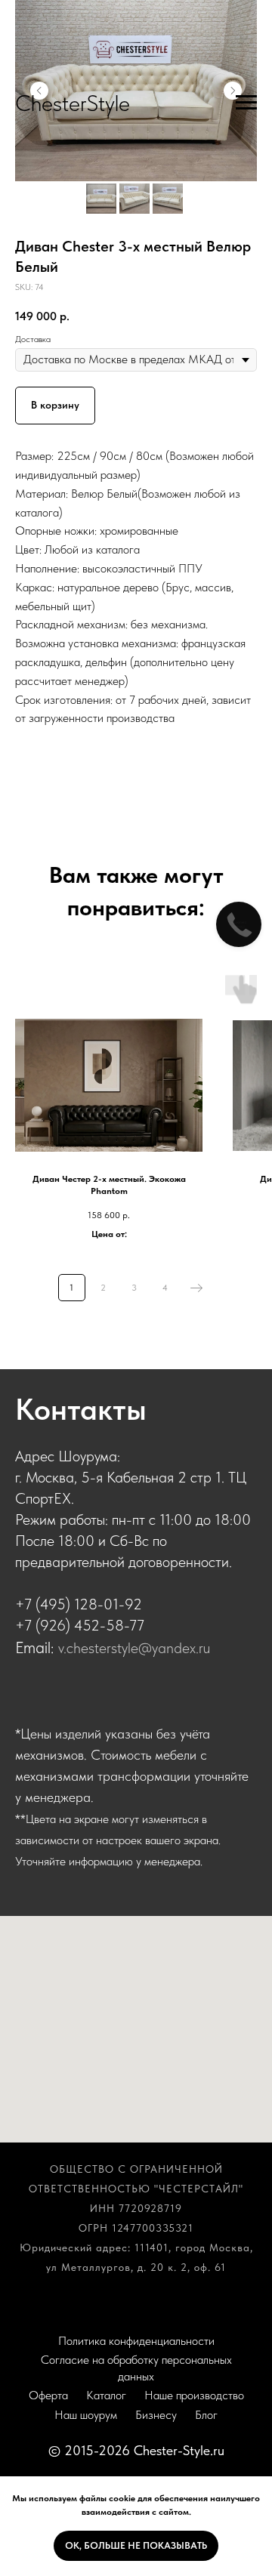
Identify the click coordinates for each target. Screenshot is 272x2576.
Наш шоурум (86, 2415)
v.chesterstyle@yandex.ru (134, 1648)
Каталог (106, 2395)
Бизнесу (156, 2415)
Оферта (48, 2395)
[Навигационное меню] (246, 103)
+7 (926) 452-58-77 (80, 1625)
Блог (206, 2415)
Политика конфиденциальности (136, 2341)
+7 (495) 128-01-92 (79, 1604)
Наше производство (194, 2395)
